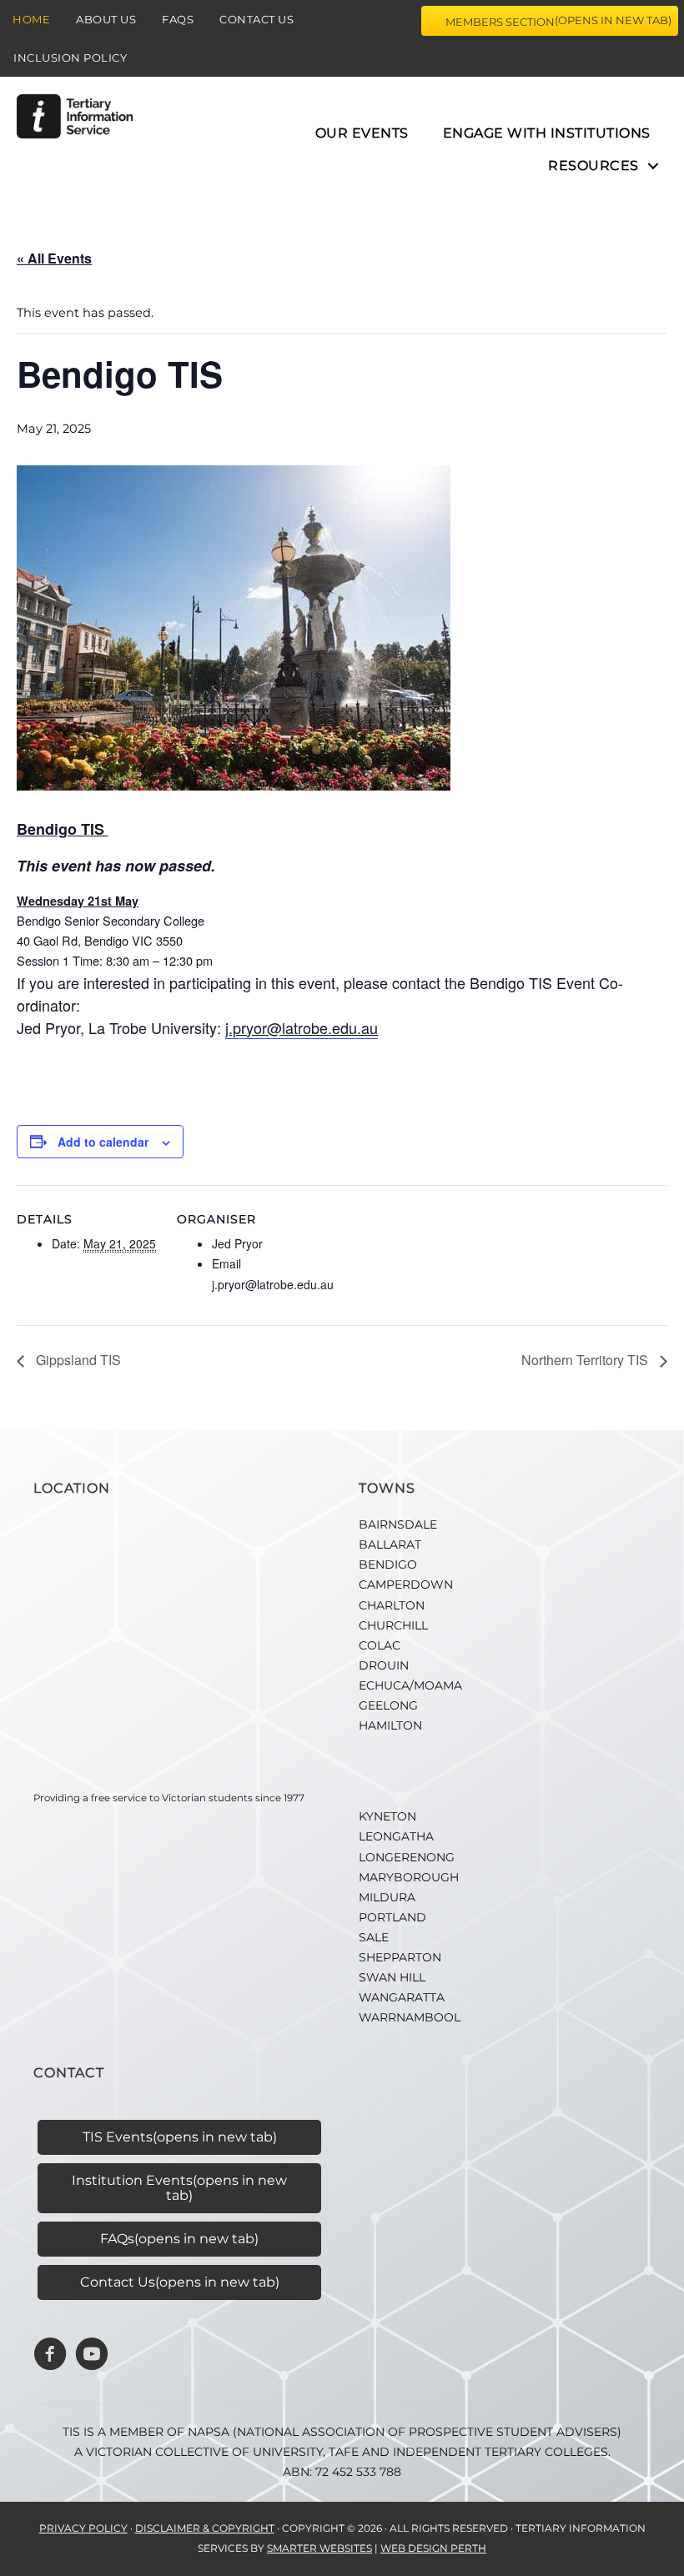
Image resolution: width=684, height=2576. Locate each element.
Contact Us (256, 19)
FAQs (178, 19)
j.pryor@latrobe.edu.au (302, 1027)
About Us (106, 19)
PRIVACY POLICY (83, 2528)
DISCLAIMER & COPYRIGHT (205, 2528)
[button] (653, 166)
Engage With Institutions (547, 133)
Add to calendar (103, 1142)
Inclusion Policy (70, 58)
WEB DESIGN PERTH (433, 2548)
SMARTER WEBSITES (319, 2548)
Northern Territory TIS (586, 1360)
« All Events (54, 258)
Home (31, 19)
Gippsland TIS (77, 1360)
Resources (593, 166)
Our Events (362, 133)
